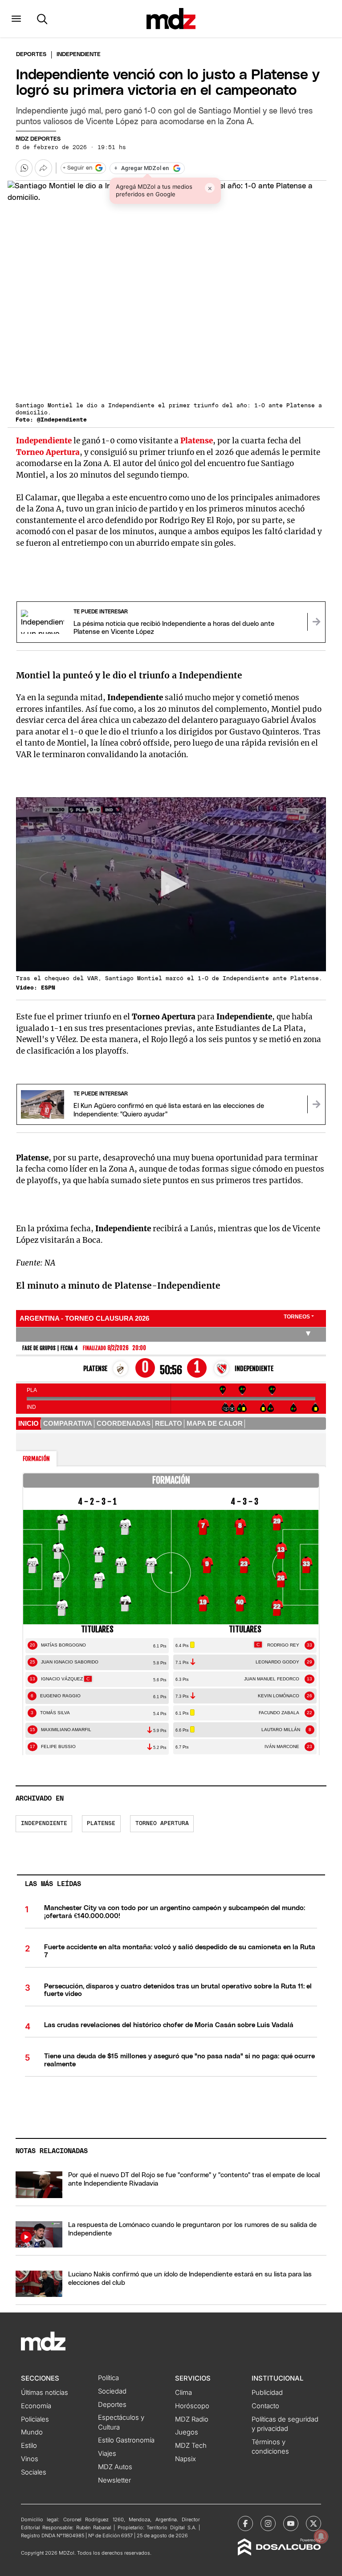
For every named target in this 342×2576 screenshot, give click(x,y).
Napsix (185, 2459)
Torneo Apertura (48, 452)
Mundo (32, 2432)
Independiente (44, 441)
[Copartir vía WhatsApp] (24, 168)
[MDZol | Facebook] (245, 2523)
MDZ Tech (191, 2446)
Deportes (31, 55)
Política (108, 2378)
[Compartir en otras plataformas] (43, 168)
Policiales (35, 2419)
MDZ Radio (192, 2419)
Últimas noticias (45, 2393)
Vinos (30, 2459)
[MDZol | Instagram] (268, 2523)
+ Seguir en (77, 168)
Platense (197, 441)
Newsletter (114, 2480)
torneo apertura (162, 1823)
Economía (36, 2406)
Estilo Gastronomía (126, 2440)
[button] (16, 19)
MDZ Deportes (38, 139)
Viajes (107, 2454)
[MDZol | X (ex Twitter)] (313, 2523)
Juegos (187, 2432)
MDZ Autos (115, 2467)
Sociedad (112, 2391)
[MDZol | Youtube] (291, 2523)
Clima (183, 2393)
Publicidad (267, 2393)
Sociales (34, 2472)
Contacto (265, 2406)
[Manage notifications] (321, 2536)
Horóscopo (192, 2406)
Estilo (29, 2446)
